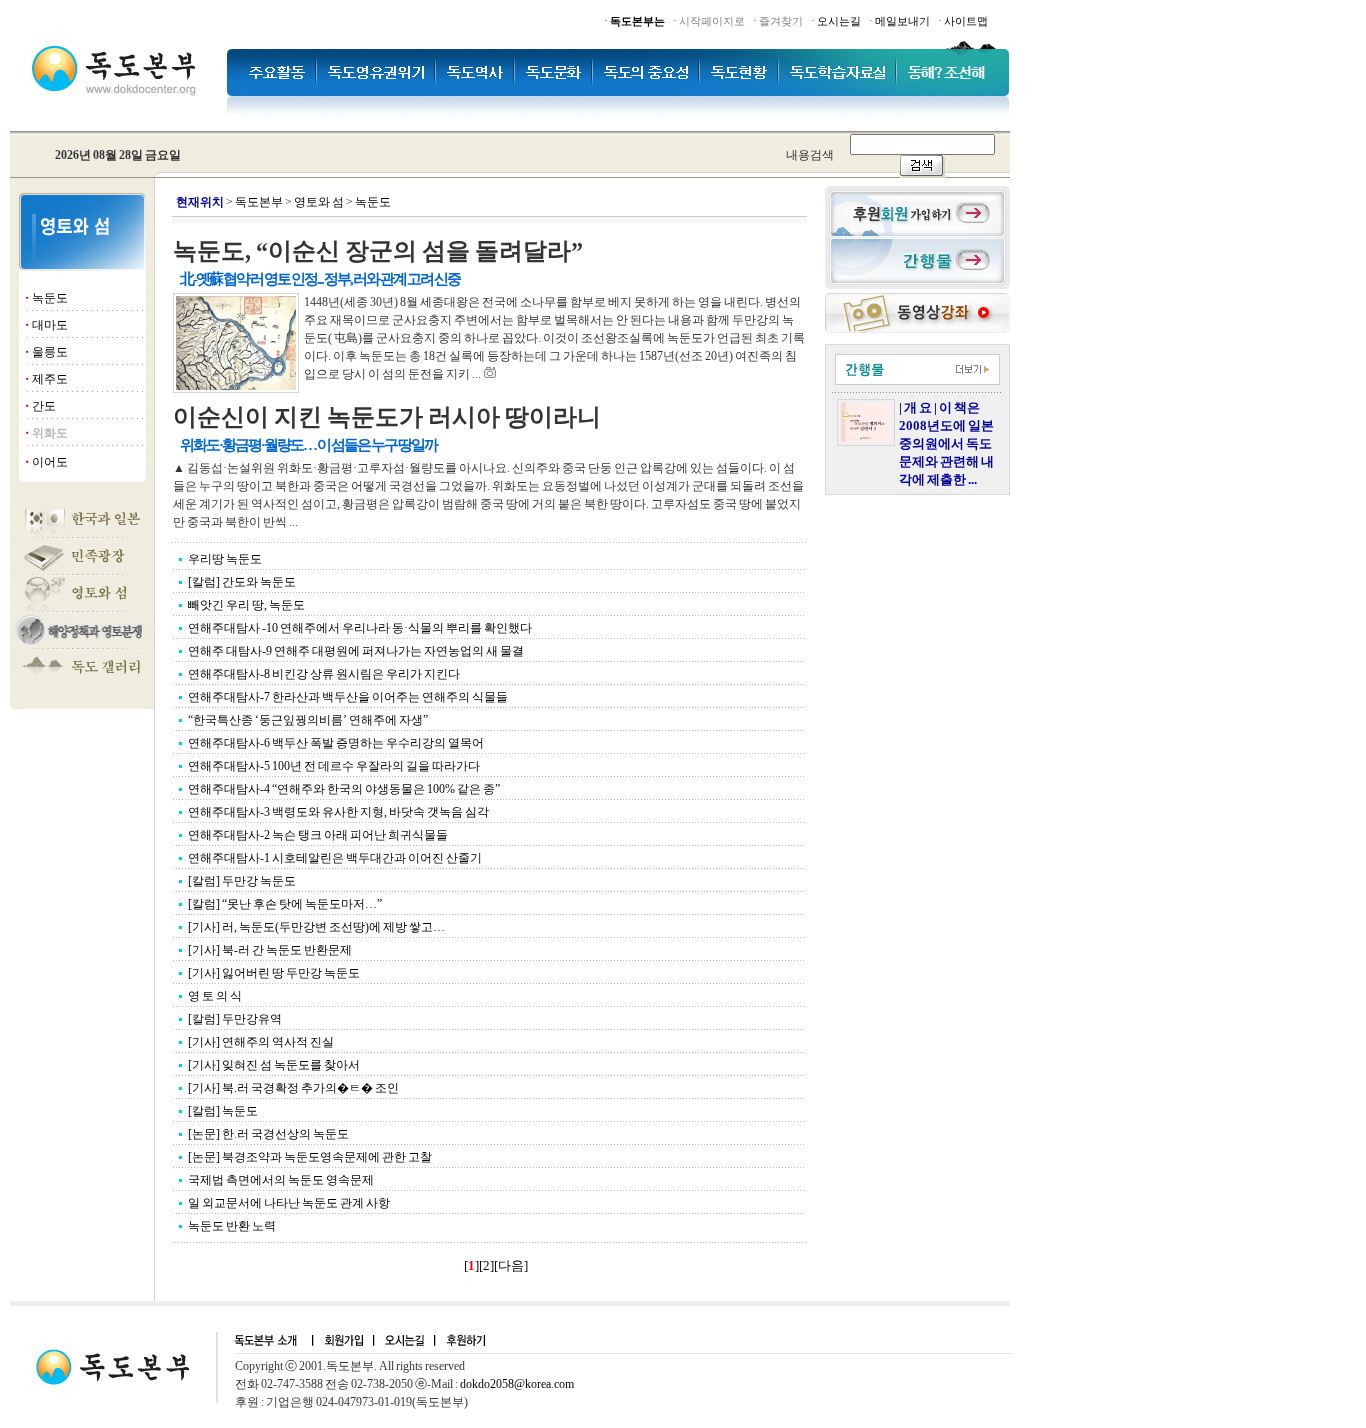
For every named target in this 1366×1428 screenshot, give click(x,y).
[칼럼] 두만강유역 (235, 1019)
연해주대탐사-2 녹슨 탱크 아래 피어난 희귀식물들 (318, 835)
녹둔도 (50, 298)
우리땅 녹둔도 (225, 559)
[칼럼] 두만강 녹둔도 (242, 881)
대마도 (50, 325)
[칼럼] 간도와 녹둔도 (242, 582)
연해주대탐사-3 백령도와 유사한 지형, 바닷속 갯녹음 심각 (338, 812)
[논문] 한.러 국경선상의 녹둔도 (268, 1134)
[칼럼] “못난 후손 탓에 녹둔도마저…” (285, 904)
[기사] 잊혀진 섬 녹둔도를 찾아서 (274, 1065)
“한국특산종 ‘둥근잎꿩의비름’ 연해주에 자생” (308, 720)
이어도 (50, 462)
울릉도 (50, 352)
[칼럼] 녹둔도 (223, 1111)
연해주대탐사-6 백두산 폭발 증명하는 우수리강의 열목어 (336, 743)
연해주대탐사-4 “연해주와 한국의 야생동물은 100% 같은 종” (344, 789)
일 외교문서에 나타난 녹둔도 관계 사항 (289, 1203)
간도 (44, 406)
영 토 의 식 (215, 996)
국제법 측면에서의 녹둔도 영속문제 (281, 1180)
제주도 (50, 379)
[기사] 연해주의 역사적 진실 (261, 1042)
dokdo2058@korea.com (517, 1384)
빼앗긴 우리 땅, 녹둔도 (246, 605)
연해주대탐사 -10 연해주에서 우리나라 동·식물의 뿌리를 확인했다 (360, 628)
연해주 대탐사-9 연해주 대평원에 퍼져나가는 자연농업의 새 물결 (356, 651)
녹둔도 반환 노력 (232, 1226)
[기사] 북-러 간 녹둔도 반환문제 (270, 950)
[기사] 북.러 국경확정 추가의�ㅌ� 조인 (293, 1088)
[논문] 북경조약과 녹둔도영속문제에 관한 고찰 (310, 1157)
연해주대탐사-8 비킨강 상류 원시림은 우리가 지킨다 (324, 674)
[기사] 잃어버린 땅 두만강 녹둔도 (274, 973)
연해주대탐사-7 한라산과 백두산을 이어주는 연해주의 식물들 (348, 697)
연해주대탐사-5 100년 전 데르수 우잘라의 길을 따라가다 (334, 766)
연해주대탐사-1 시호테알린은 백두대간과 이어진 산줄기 (335, 858)
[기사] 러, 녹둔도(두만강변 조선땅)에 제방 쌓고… (316, 927)
